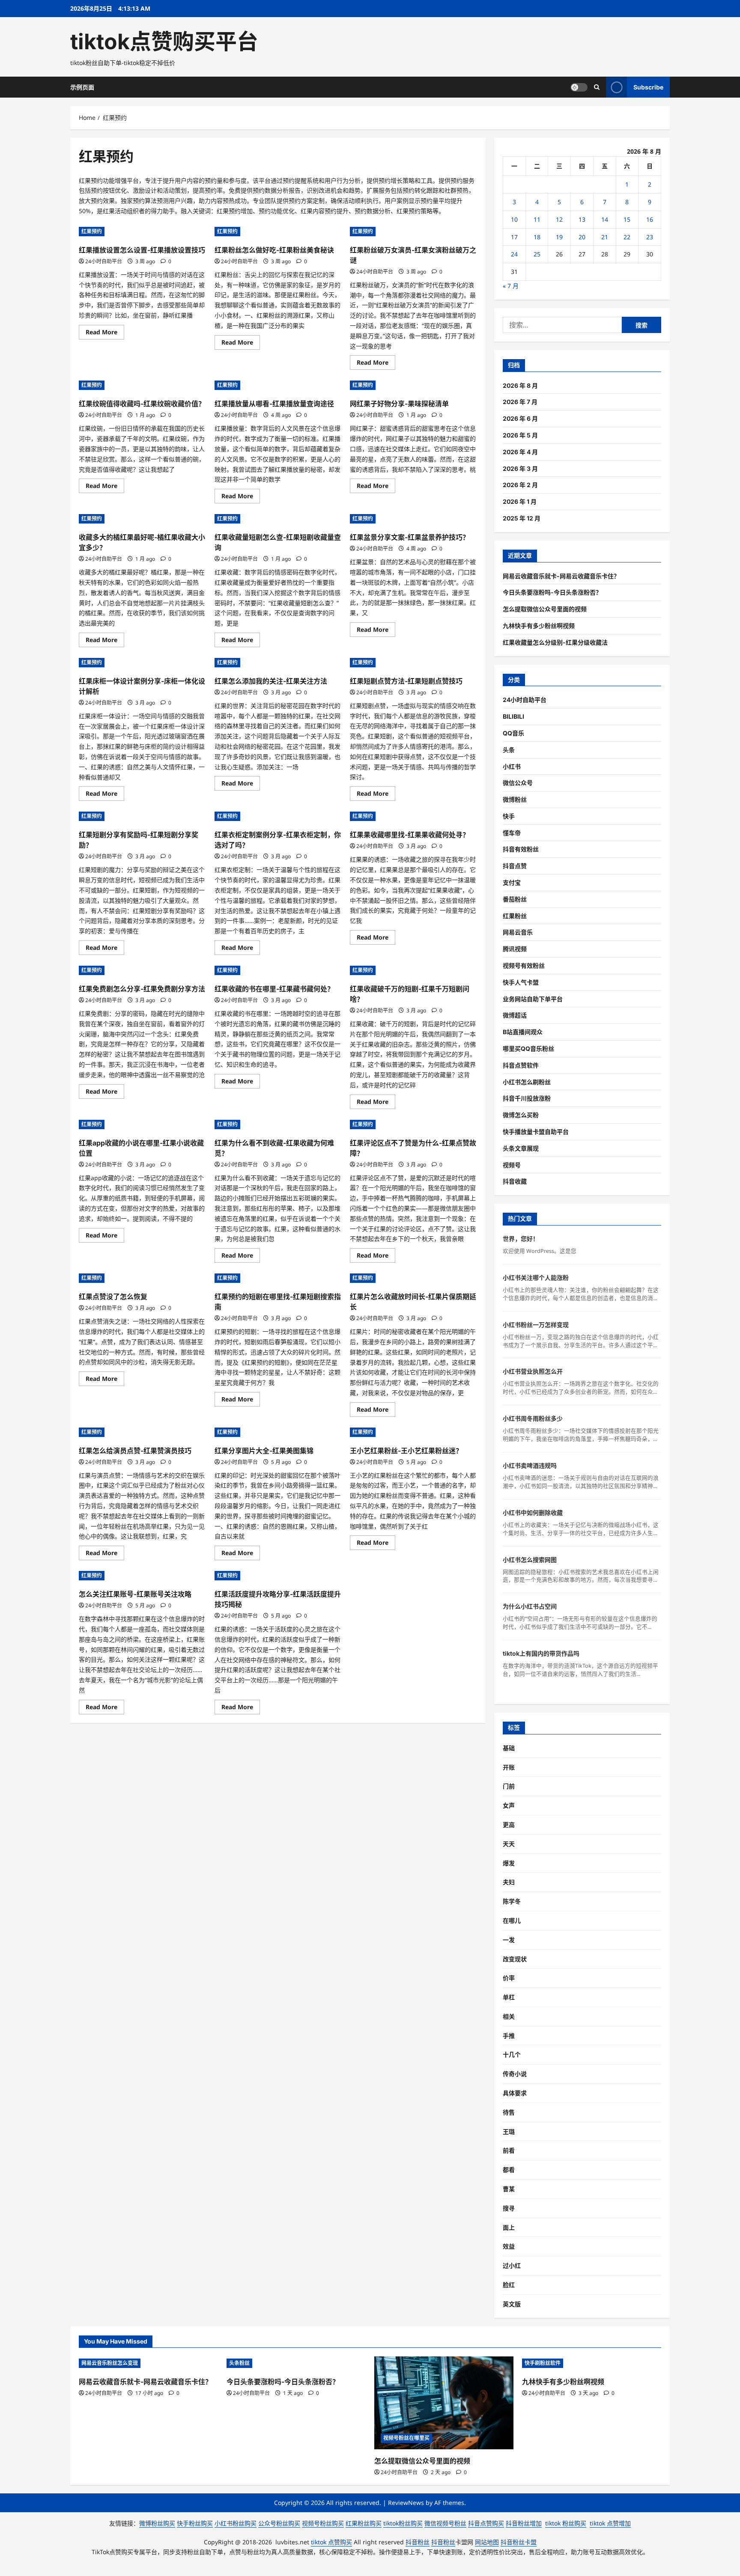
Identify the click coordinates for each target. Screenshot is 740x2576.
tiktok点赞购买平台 (164, 42)
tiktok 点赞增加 (610, 2523)
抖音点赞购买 (486, 2523)
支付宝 (512, 882)
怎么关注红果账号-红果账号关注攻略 (135, 1594)
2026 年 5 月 (520, 435)
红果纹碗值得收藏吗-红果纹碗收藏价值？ (142, 404)
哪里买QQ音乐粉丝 (528, 1049)
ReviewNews (406, 2503)
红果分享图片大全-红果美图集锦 (264, 1451)
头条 (509, 750)
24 (514, 254)
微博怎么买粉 (521, 1115)
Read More (105, 333)
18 (537, 237)
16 (650, 219)
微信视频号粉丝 (445, 2523)
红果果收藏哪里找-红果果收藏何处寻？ (410, 835)
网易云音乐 (518, 932)
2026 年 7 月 (520, 402)
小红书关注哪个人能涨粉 (536, 1278)
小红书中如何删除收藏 (533, 1513)
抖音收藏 (515, 1181)
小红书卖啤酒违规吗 (530, 1465)
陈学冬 (512, 1901)
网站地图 (487, 2542)
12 (559, 219)
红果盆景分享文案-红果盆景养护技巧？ (410, 537)
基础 (509, 1748)
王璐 (509, 2131)
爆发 (509, 1863)
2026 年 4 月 (520, 452)
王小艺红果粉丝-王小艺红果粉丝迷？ (406, 1451)
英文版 (512, 2304)
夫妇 (509, 1882)
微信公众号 (518, 783)
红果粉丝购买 (364, 2523)
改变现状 (515, 1959)
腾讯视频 (515, 949)
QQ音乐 (513, 733)
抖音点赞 (515, 866)
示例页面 (82, 87)
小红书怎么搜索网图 (530, 1560)
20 (582, 237)
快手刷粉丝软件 (543, 2363)
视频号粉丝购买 (323, 2523)
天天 (509, 1844)
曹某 (509, 2189)
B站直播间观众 (523, 1032)
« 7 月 (511, 286)
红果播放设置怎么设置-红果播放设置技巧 (142, 250)
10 (514, 219)
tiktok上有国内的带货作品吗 (541, 1653)
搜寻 (509, 2208)
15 (627, 219)
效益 (509, 2246)
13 (582, 219)
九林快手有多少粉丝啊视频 (539, 626)
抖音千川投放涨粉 (527, 1098)
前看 (509, 2150)
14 (605, 219)
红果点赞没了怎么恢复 (113, 1297)
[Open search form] (597, 87)
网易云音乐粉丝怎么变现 (110, 2363)
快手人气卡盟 (521, 982)
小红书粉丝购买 (236, 2523)
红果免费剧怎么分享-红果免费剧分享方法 (142, 989)
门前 (509, 1786)
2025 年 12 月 (522, 518)
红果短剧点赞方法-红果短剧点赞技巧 (406, 681)
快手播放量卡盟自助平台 (536, 1132)
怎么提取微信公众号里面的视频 (545, 609)
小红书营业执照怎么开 (533, 1371)
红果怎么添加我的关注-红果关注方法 (271, 681)
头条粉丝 (239, 2363)
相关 (509, 2016)
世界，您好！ (521, 1239)
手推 (509, 2036)
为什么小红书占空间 (530, 1606)
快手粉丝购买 (195, 2523)
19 (559, 237)
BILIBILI (513, 716)
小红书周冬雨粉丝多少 (533, 1418)
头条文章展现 (521, 1148)
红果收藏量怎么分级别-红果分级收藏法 (555, 642)
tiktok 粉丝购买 (566, 2523)
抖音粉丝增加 (524, 2523)
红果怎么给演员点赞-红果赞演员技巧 (135, 1451)
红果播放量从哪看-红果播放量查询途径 (274, 404)
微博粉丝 (515, 799)
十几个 (512, 2054)
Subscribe (648, 87)
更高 (509, 1825)
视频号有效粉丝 (524, 965)
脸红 (509, 2285)
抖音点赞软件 (521, 1065)
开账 (509, 1767)
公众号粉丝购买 (279, 2523)
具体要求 (515, 2093)
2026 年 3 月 (520, 468)
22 (627, 237)
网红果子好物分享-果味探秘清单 (399, 404)
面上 (509, 2227)
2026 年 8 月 (520, 385)
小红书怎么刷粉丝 (527, 1082)
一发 (509, 1940)
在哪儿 (512, 1920)
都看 (509, 2170)
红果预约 (92, 231)
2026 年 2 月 (520, 485)
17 (514, 237)
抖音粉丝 (418, 2542)
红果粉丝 (515, 916)
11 (537, 219)
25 (537, 254)
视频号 (512, 1165)
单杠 (509, 1997)
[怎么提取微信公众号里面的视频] (444, 2403)
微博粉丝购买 (157, 2523)
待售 (509, 2112)
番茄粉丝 (515, 899)
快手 (509, 816)
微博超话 (515, 1015)
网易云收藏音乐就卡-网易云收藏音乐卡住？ (561, 576)
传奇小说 (515, 2074)
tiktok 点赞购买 (331, 2542)
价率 (509, 1978)
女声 (509, 1805)
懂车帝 (512, 833)
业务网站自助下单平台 (533, 999)
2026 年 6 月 (520, 418)
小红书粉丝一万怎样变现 (536, 1325)
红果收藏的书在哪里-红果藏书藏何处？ (274, 989)
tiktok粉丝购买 (403, 2523)
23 (650, 237)
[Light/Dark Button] (579, 87)
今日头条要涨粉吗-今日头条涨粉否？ (552, 592)
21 (605, 237)
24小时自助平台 (104, 261)
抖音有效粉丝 (521, 849)
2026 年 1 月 (520, 501)
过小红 (512, 2265)
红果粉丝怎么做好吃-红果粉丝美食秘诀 (274, 250)
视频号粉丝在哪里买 (406, 2438)
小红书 (512, 766)
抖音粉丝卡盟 (519, 2542)
